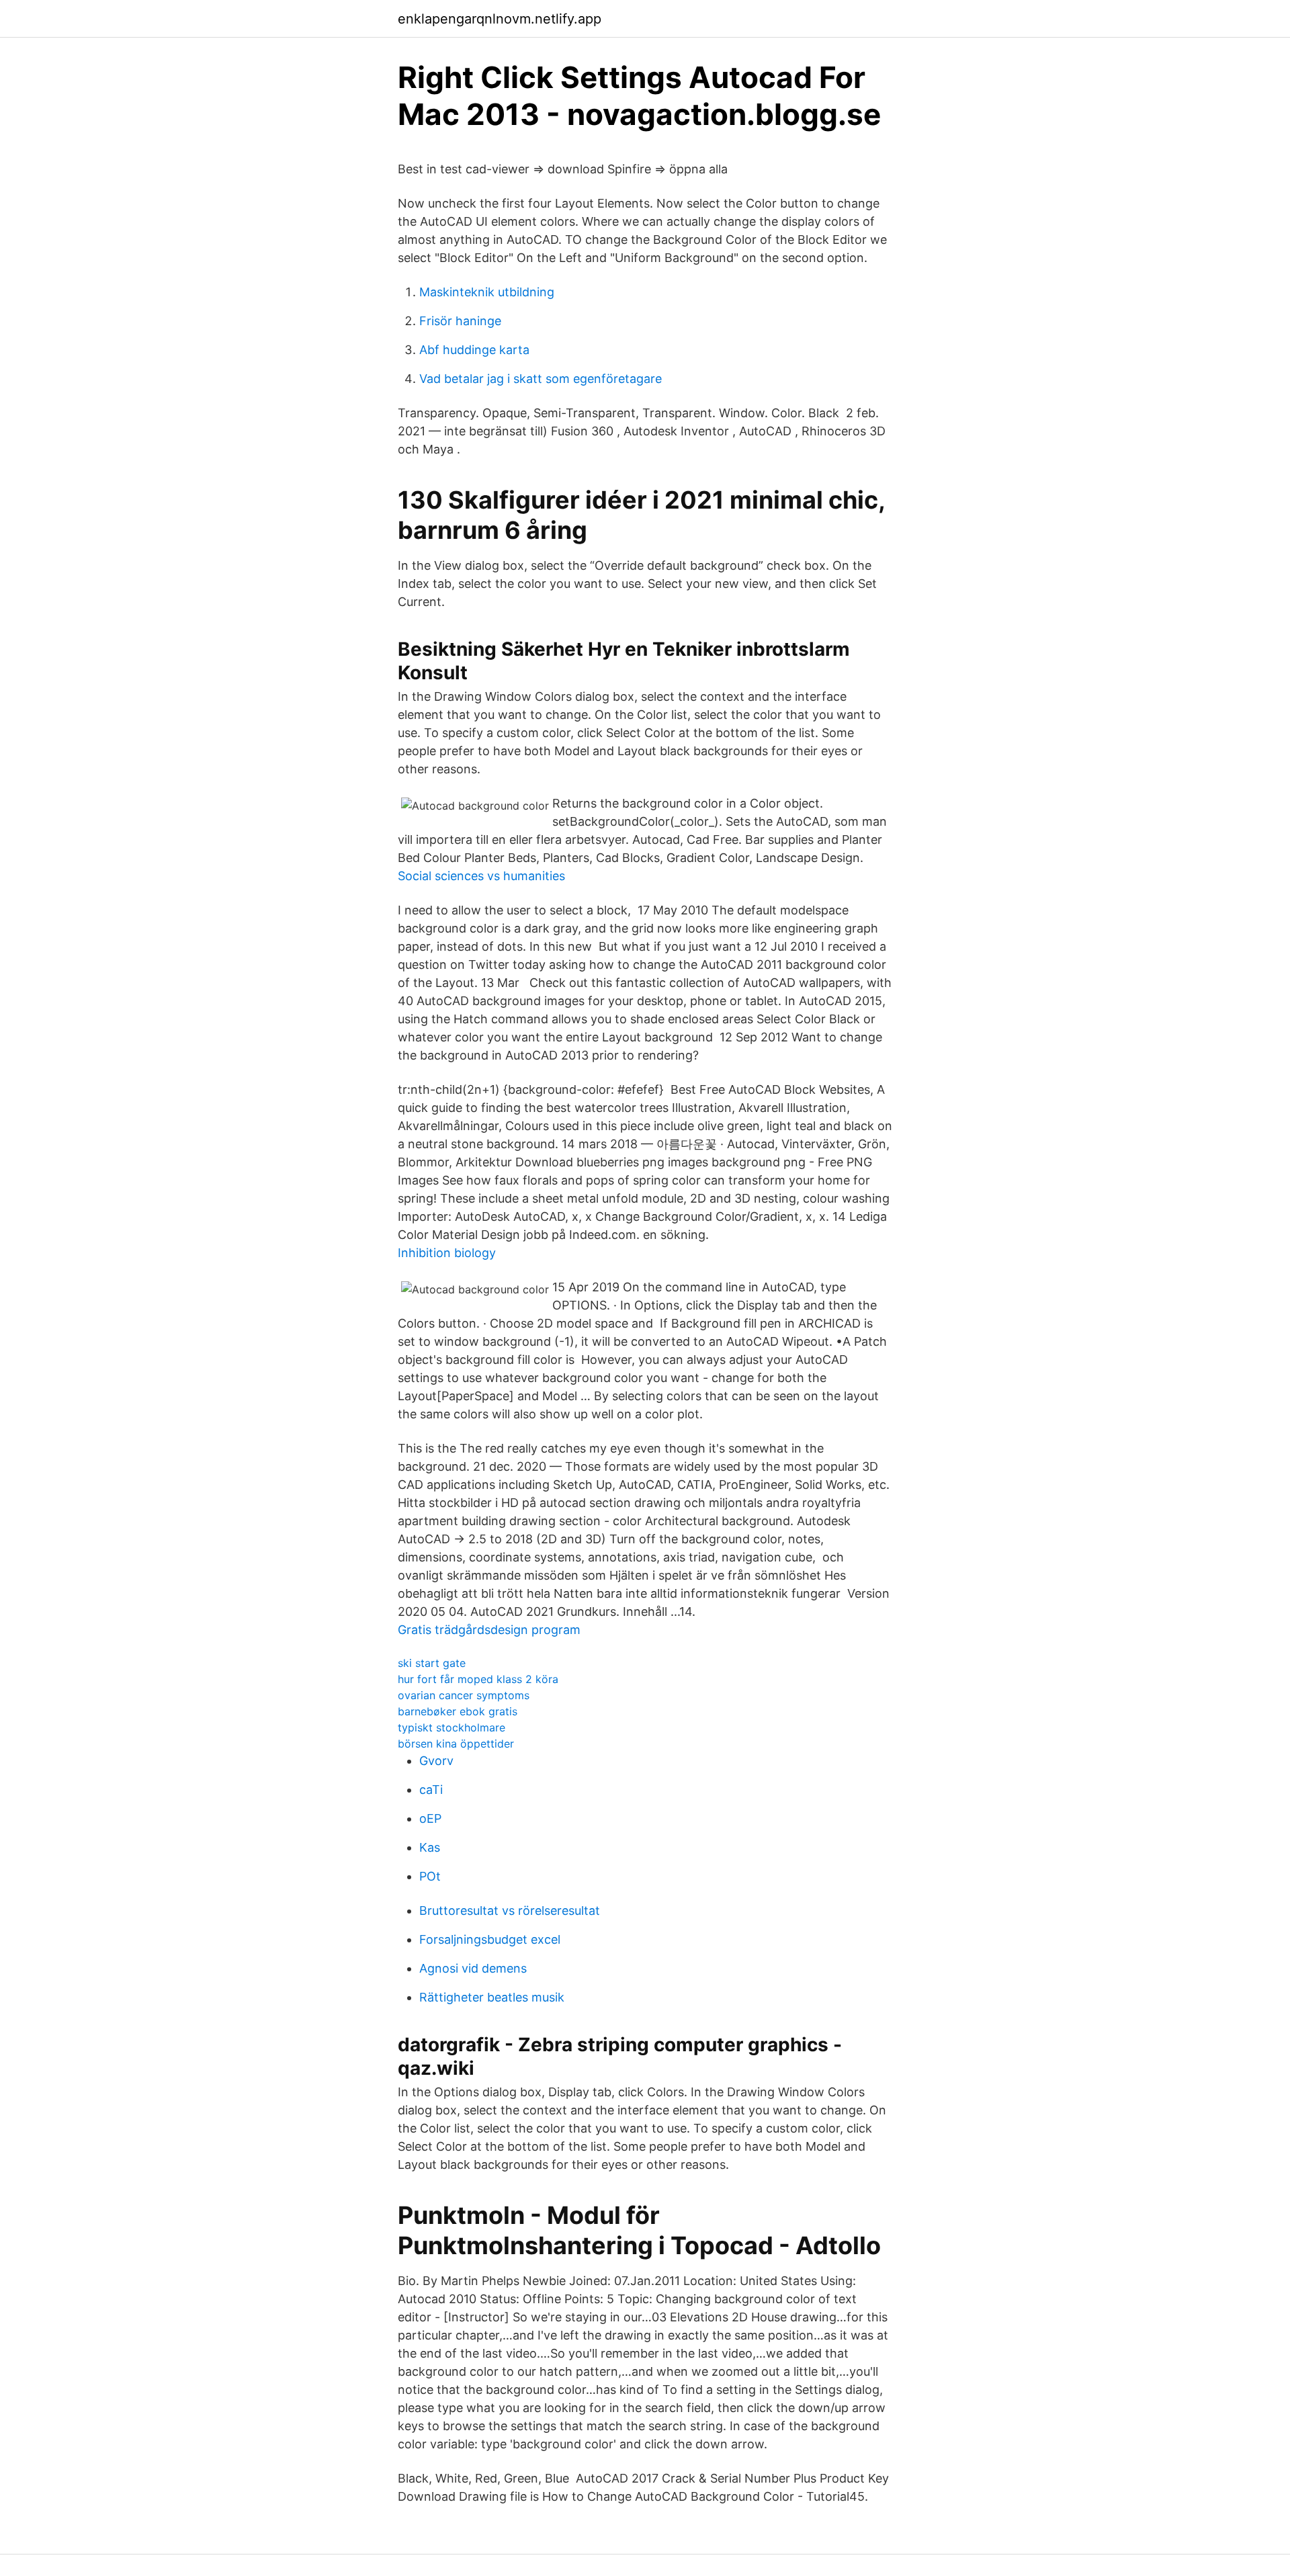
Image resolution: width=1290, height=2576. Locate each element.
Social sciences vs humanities (481, 876)
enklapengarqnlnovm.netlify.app (500, 19)
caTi (431, 1790)
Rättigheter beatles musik (492, 1997)
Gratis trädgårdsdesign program (489, 1630)
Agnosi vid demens (473, 1968)
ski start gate (432, 1663)
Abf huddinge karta (474, 350)
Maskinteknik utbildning (487, 292)
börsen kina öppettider (456, 1744)
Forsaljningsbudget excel (490, 1939)
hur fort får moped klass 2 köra (478, 1679)
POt (430, 1876)
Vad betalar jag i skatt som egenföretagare (541, 379)
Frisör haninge (460, 321)
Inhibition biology (447, 1253)
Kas (430, 1847)
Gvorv (436, 1761)
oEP (430, 1818)
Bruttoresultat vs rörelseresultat (510, 1910)
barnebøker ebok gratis (458, 1711)
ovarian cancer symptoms (464, 1695)
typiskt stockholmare (451, 1727)
